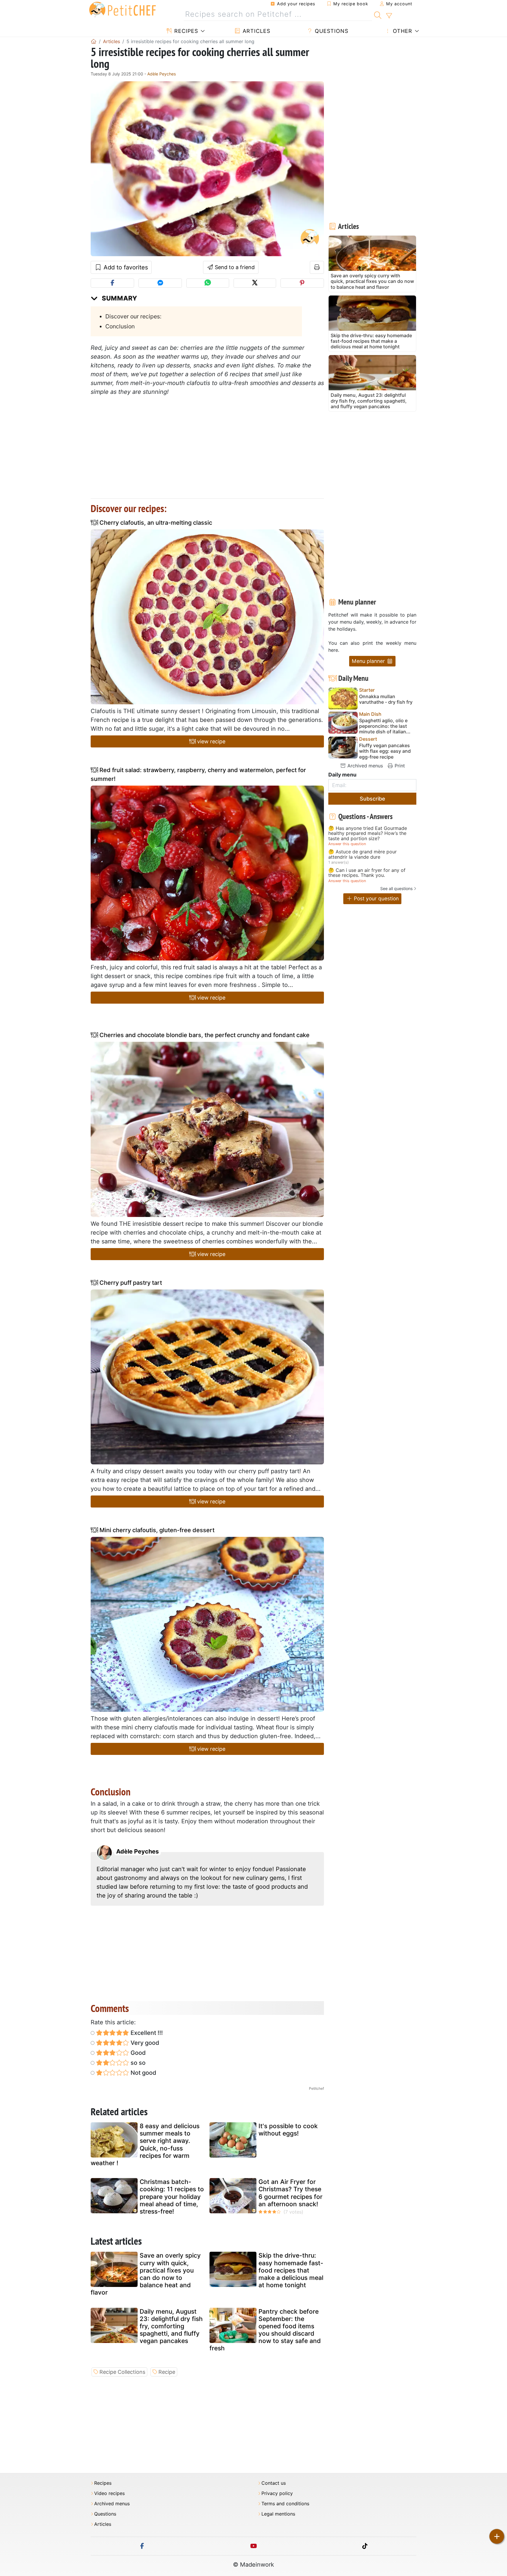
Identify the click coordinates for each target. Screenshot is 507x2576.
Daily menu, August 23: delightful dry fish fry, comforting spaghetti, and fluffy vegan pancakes (171, 2326)
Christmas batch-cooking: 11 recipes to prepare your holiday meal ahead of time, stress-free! (172, 2197)
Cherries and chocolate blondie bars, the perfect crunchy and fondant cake (204, 1035)
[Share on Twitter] (255, 283)
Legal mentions (278, 2514)
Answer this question (347, 844)
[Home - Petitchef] (94, 41)
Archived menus (364, 766)
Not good (143, 2073)
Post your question (376, 898)
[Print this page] (317, 267)
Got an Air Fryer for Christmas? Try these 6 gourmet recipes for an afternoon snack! (290, 2193)
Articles (256, 31)
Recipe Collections (122, 2372)
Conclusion (120, 326)
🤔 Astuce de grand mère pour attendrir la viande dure (362, 854)
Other (402, 31)
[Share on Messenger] (160, 283)
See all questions (396, 888)
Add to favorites (125, 267)
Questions (331, 31)
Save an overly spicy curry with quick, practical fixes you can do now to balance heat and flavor (146, 2274)
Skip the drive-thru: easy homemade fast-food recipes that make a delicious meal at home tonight (291, 2270)
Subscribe (372, 799)
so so (137, 2063)
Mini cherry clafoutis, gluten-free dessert (156, 1530)
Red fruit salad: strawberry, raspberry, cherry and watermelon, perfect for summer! (198, 774)
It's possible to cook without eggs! (288, 2130)
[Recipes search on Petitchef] (378, 14)
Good (137, 2053)
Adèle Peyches (162, 74)
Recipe (167, 2372)
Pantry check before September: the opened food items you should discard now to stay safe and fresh (265, 2330)
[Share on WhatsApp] (208, 283)
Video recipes (109, 2493)
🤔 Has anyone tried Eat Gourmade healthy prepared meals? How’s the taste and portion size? (368, 834)
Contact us (274, 2483)
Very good (144, 2043)
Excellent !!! (146, 2033)
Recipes (185, 31)
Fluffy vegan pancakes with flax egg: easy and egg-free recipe (385, 751)
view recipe (211, 741)
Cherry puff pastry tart (130, 1283)
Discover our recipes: (133, 316)
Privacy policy (277, 2493)
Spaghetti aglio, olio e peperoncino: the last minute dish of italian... (385, 726)
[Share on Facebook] (112, 283)
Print (399, 766)
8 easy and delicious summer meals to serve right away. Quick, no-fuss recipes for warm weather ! (145, 2144)
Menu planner (369, 661)
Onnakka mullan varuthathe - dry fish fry (386, 699)
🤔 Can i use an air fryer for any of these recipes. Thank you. (367, 873)
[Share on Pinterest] (302, 283)
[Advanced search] (389, 16)
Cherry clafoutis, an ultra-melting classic (155, 523)
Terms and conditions (285, 2504)
